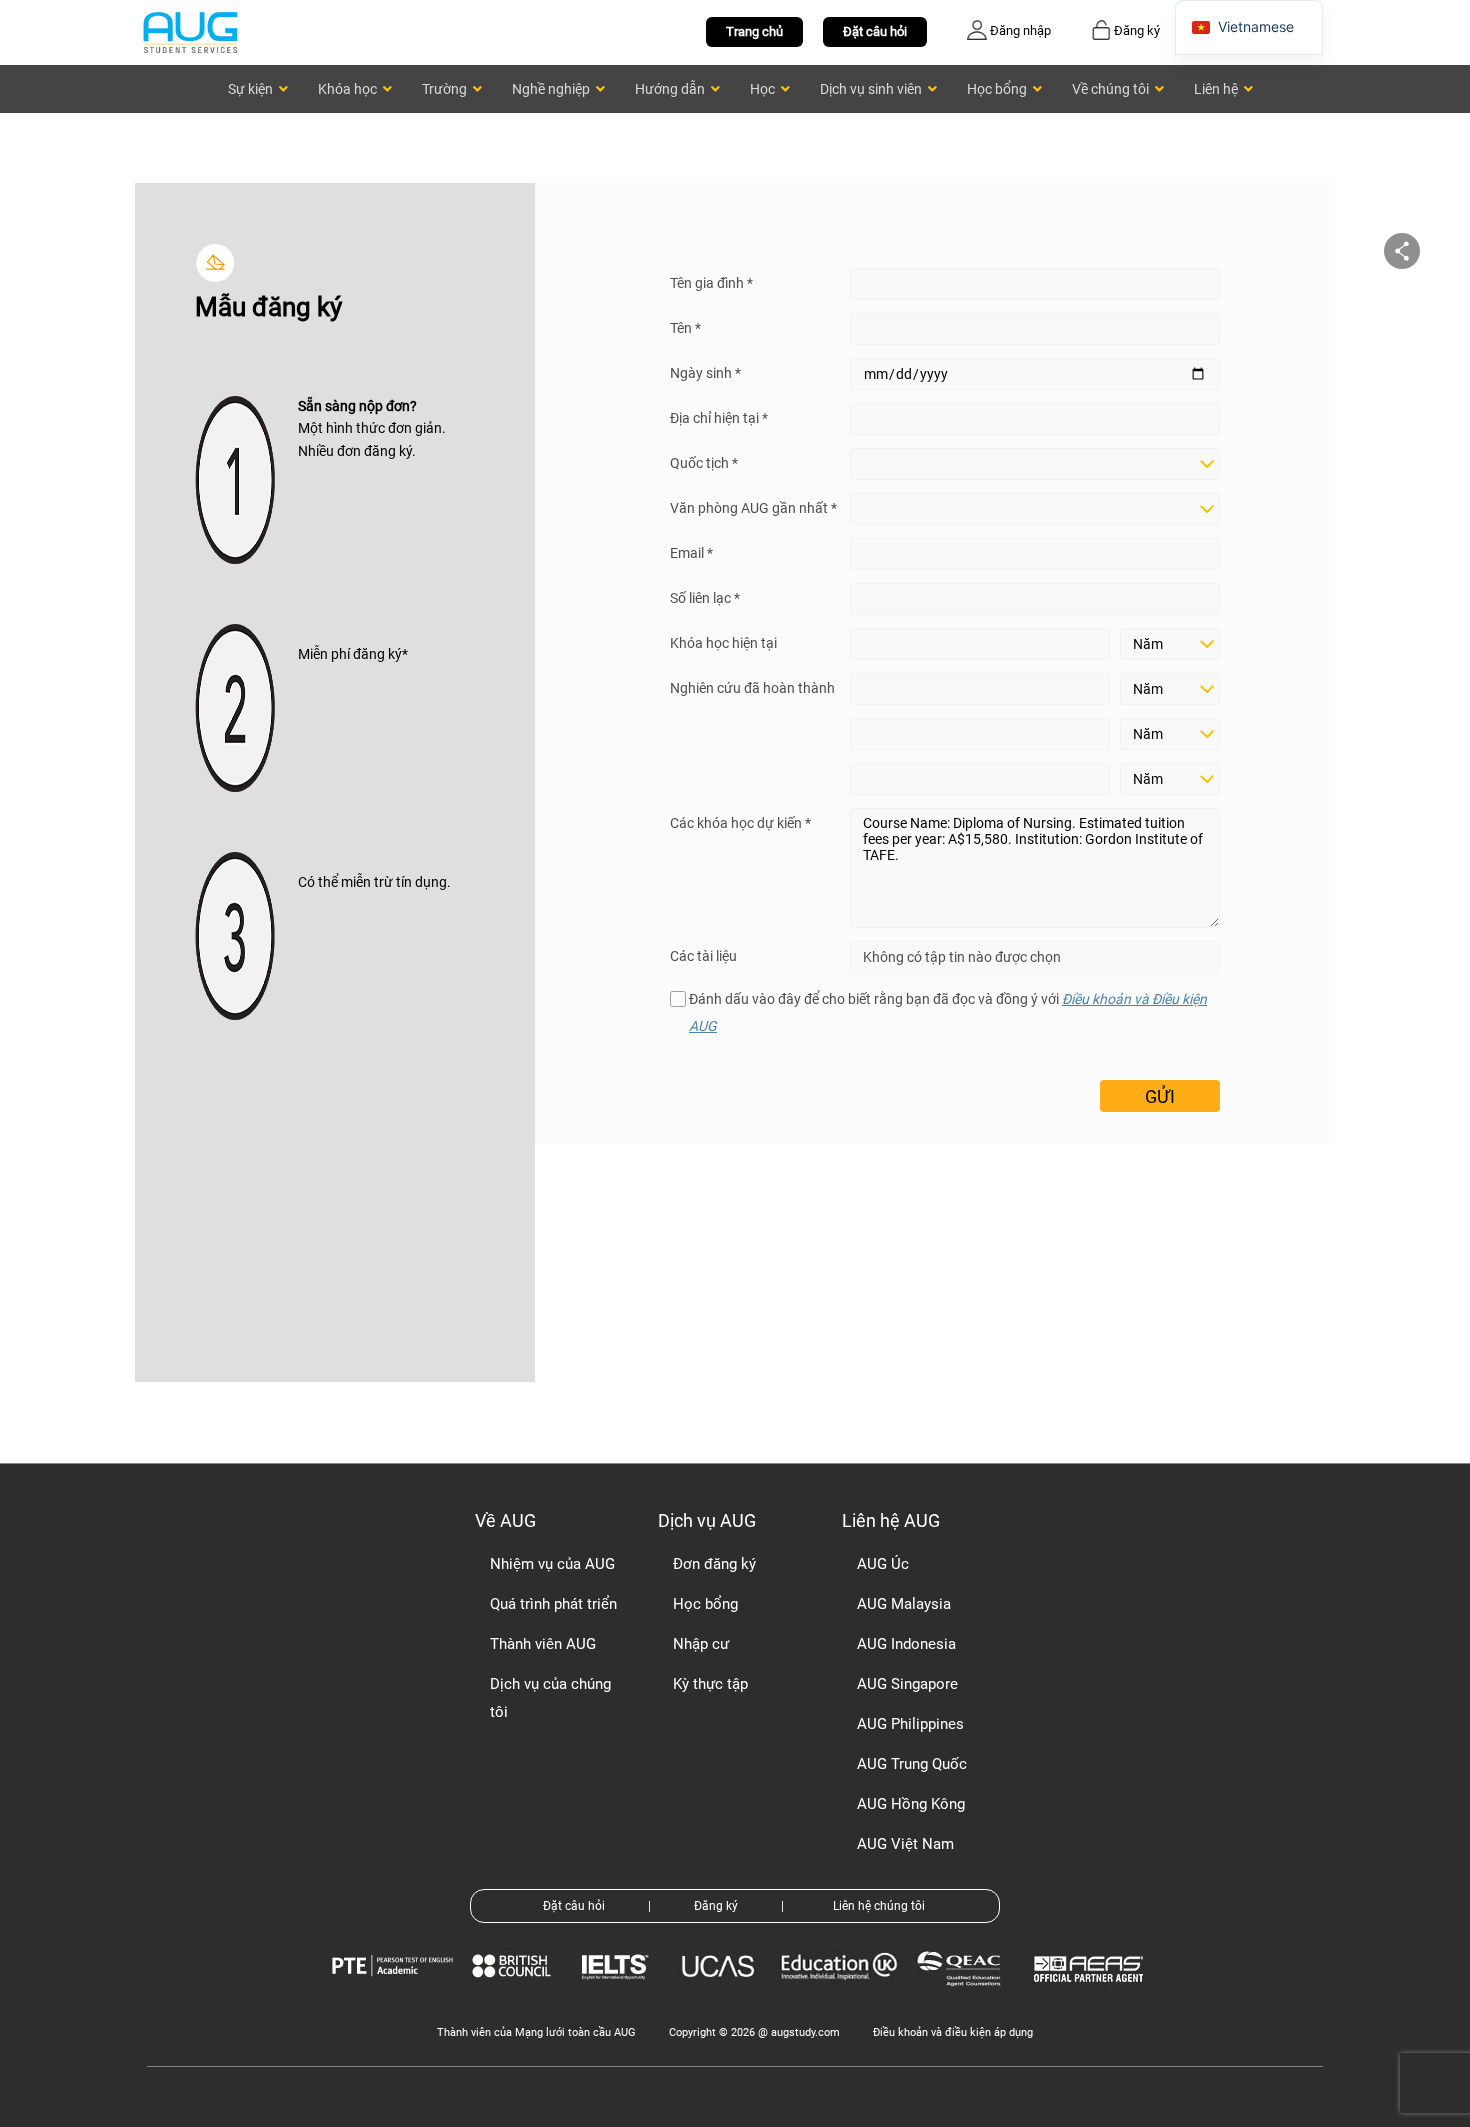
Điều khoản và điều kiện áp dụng (953, 2032)
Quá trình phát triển (553, 1604)
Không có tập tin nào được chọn (962, 957)
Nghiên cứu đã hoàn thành (752, 688)
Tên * (685, 328)
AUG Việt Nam (905, 1844)
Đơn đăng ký (714, 1564)
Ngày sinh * (705, 373)
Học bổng (705, 1604)
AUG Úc (883, 1564)
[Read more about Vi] (190, 31)
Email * (691, 553)
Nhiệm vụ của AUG (552, 1564)
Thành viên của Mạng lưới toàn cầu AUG (536, 2032)
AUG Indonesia (906, 1644)
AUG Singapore (907, 1684)
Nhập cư (701, 1644)
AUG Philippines (910, 1724)
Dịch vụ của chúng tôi (550, 1698)
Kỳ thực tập (710, 1684)
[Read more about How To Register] (1091, 1996)
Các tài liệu (703, 956)
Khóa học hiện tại (723, 643)
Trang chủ (754, 31)
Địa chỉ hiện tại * (719, 418)
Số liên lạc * (705, 598)
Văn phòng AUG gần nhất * (753, 508)
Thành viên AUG (543, 1644)
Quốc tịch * (704, 463)
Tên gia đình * (711, 283)
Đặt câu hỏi (875, 31)
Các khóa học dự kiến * (740, 823)
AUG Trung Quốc (912, 1764)
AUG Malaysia (904, 1604)
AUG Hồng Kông (911, 1804)
